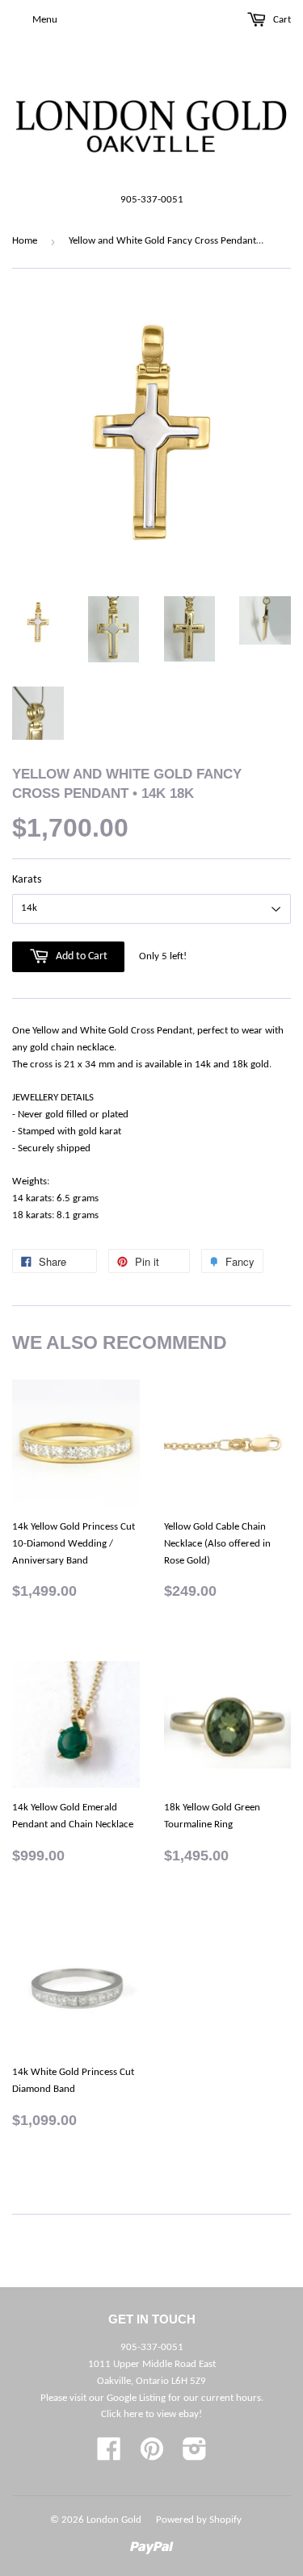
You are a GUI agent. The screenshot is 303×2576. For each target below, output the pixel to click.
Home (25, 241)
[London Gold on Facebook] (109, 2455)
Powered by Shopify (199, 2520)
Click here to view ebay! (151, 2414)
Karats (27, 880)
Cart (281, 20)
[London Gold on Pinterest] (152, 2455)
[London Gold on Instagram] (195, 2455)
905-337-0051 (152, 200)
